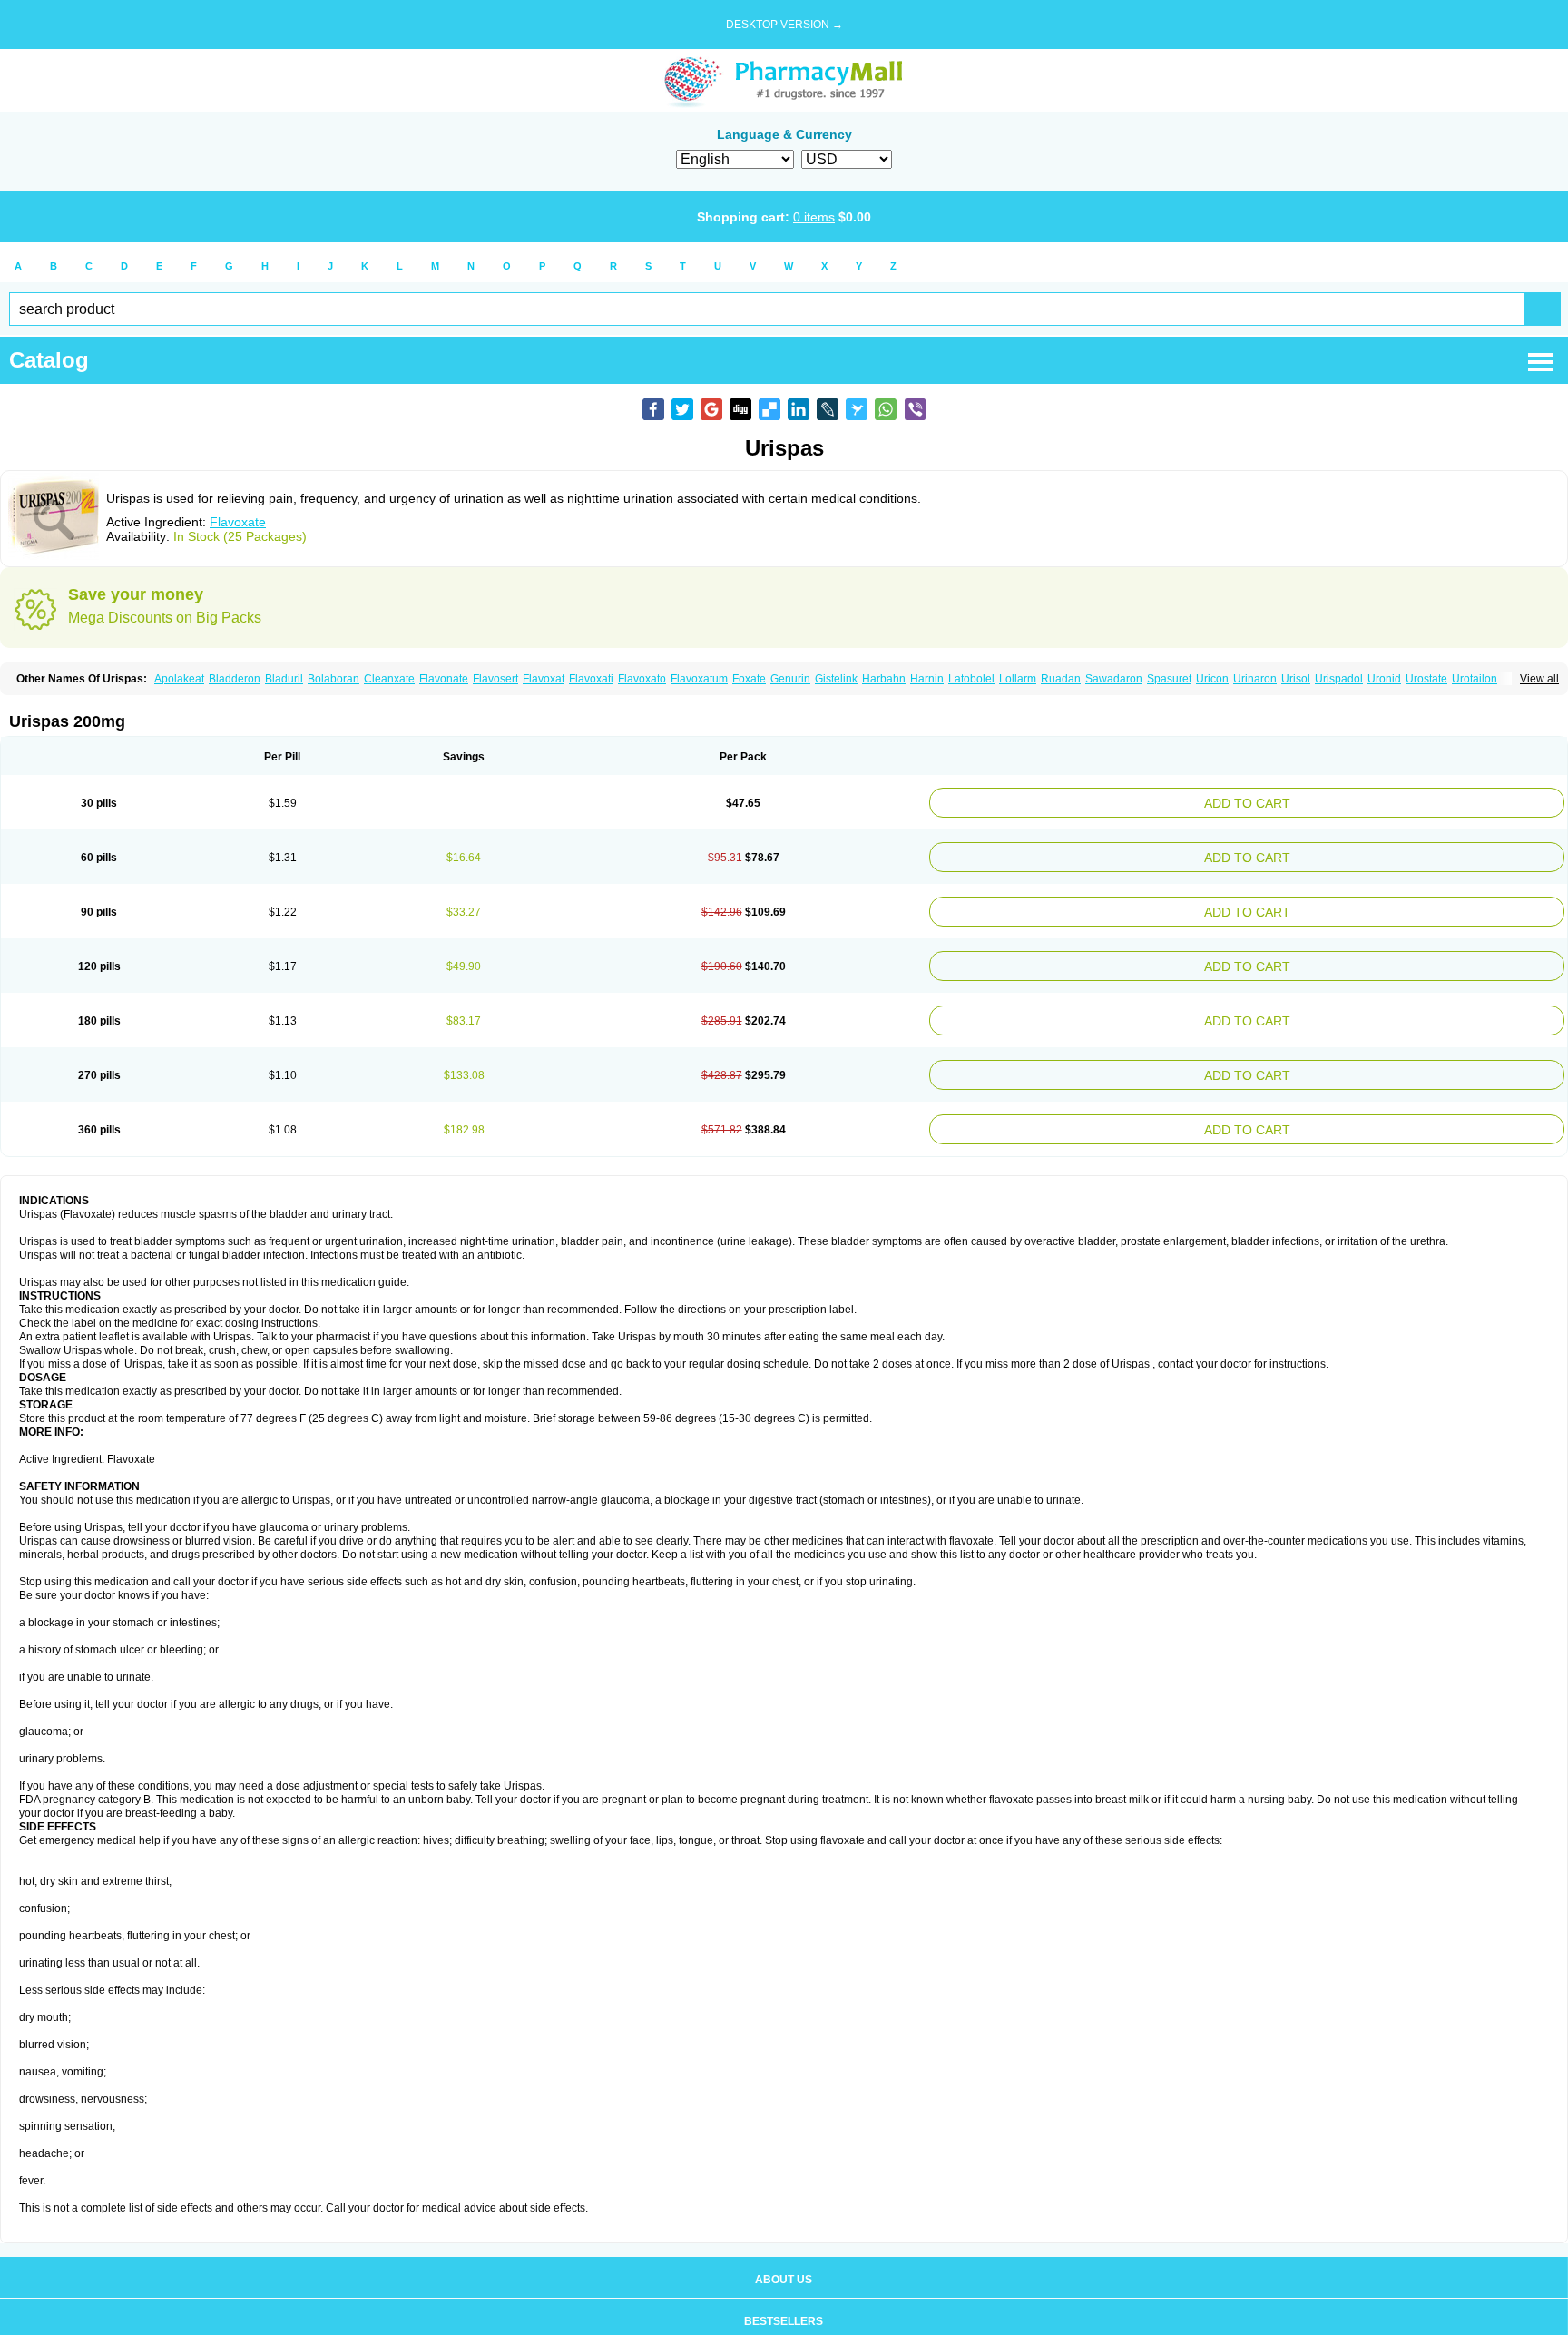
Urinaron (1255, 679)
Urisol (1296, 679)
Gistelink (836, 679)
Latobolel (971, 679)
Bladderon (235, 679)
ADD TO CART (1357, 801)
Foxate (749, 679)
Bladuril (284, 679)
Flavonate (444, 679)
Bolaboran (333, 679)
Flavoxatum (699, 679)
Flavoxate (238, 522)
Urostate (1426, 679)
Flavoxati (591, 679)
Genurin (790, 679)
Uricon (1212, 679)
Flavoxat (544, 679)
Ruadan (1061, 679)
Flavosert (495, 679)
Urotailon (1475, 679)
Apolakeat (179, 679)
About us (784, 2254)
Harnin (927, 679)
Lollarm (1018, 679)
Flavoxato (642, 679)
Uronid (1384, 679)
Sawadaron (1114, 679)
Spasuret (1169, 679)
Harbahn (884, 679)
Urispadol (1339, 679)
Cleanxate (389, 679)
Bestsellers (784, 2296)
